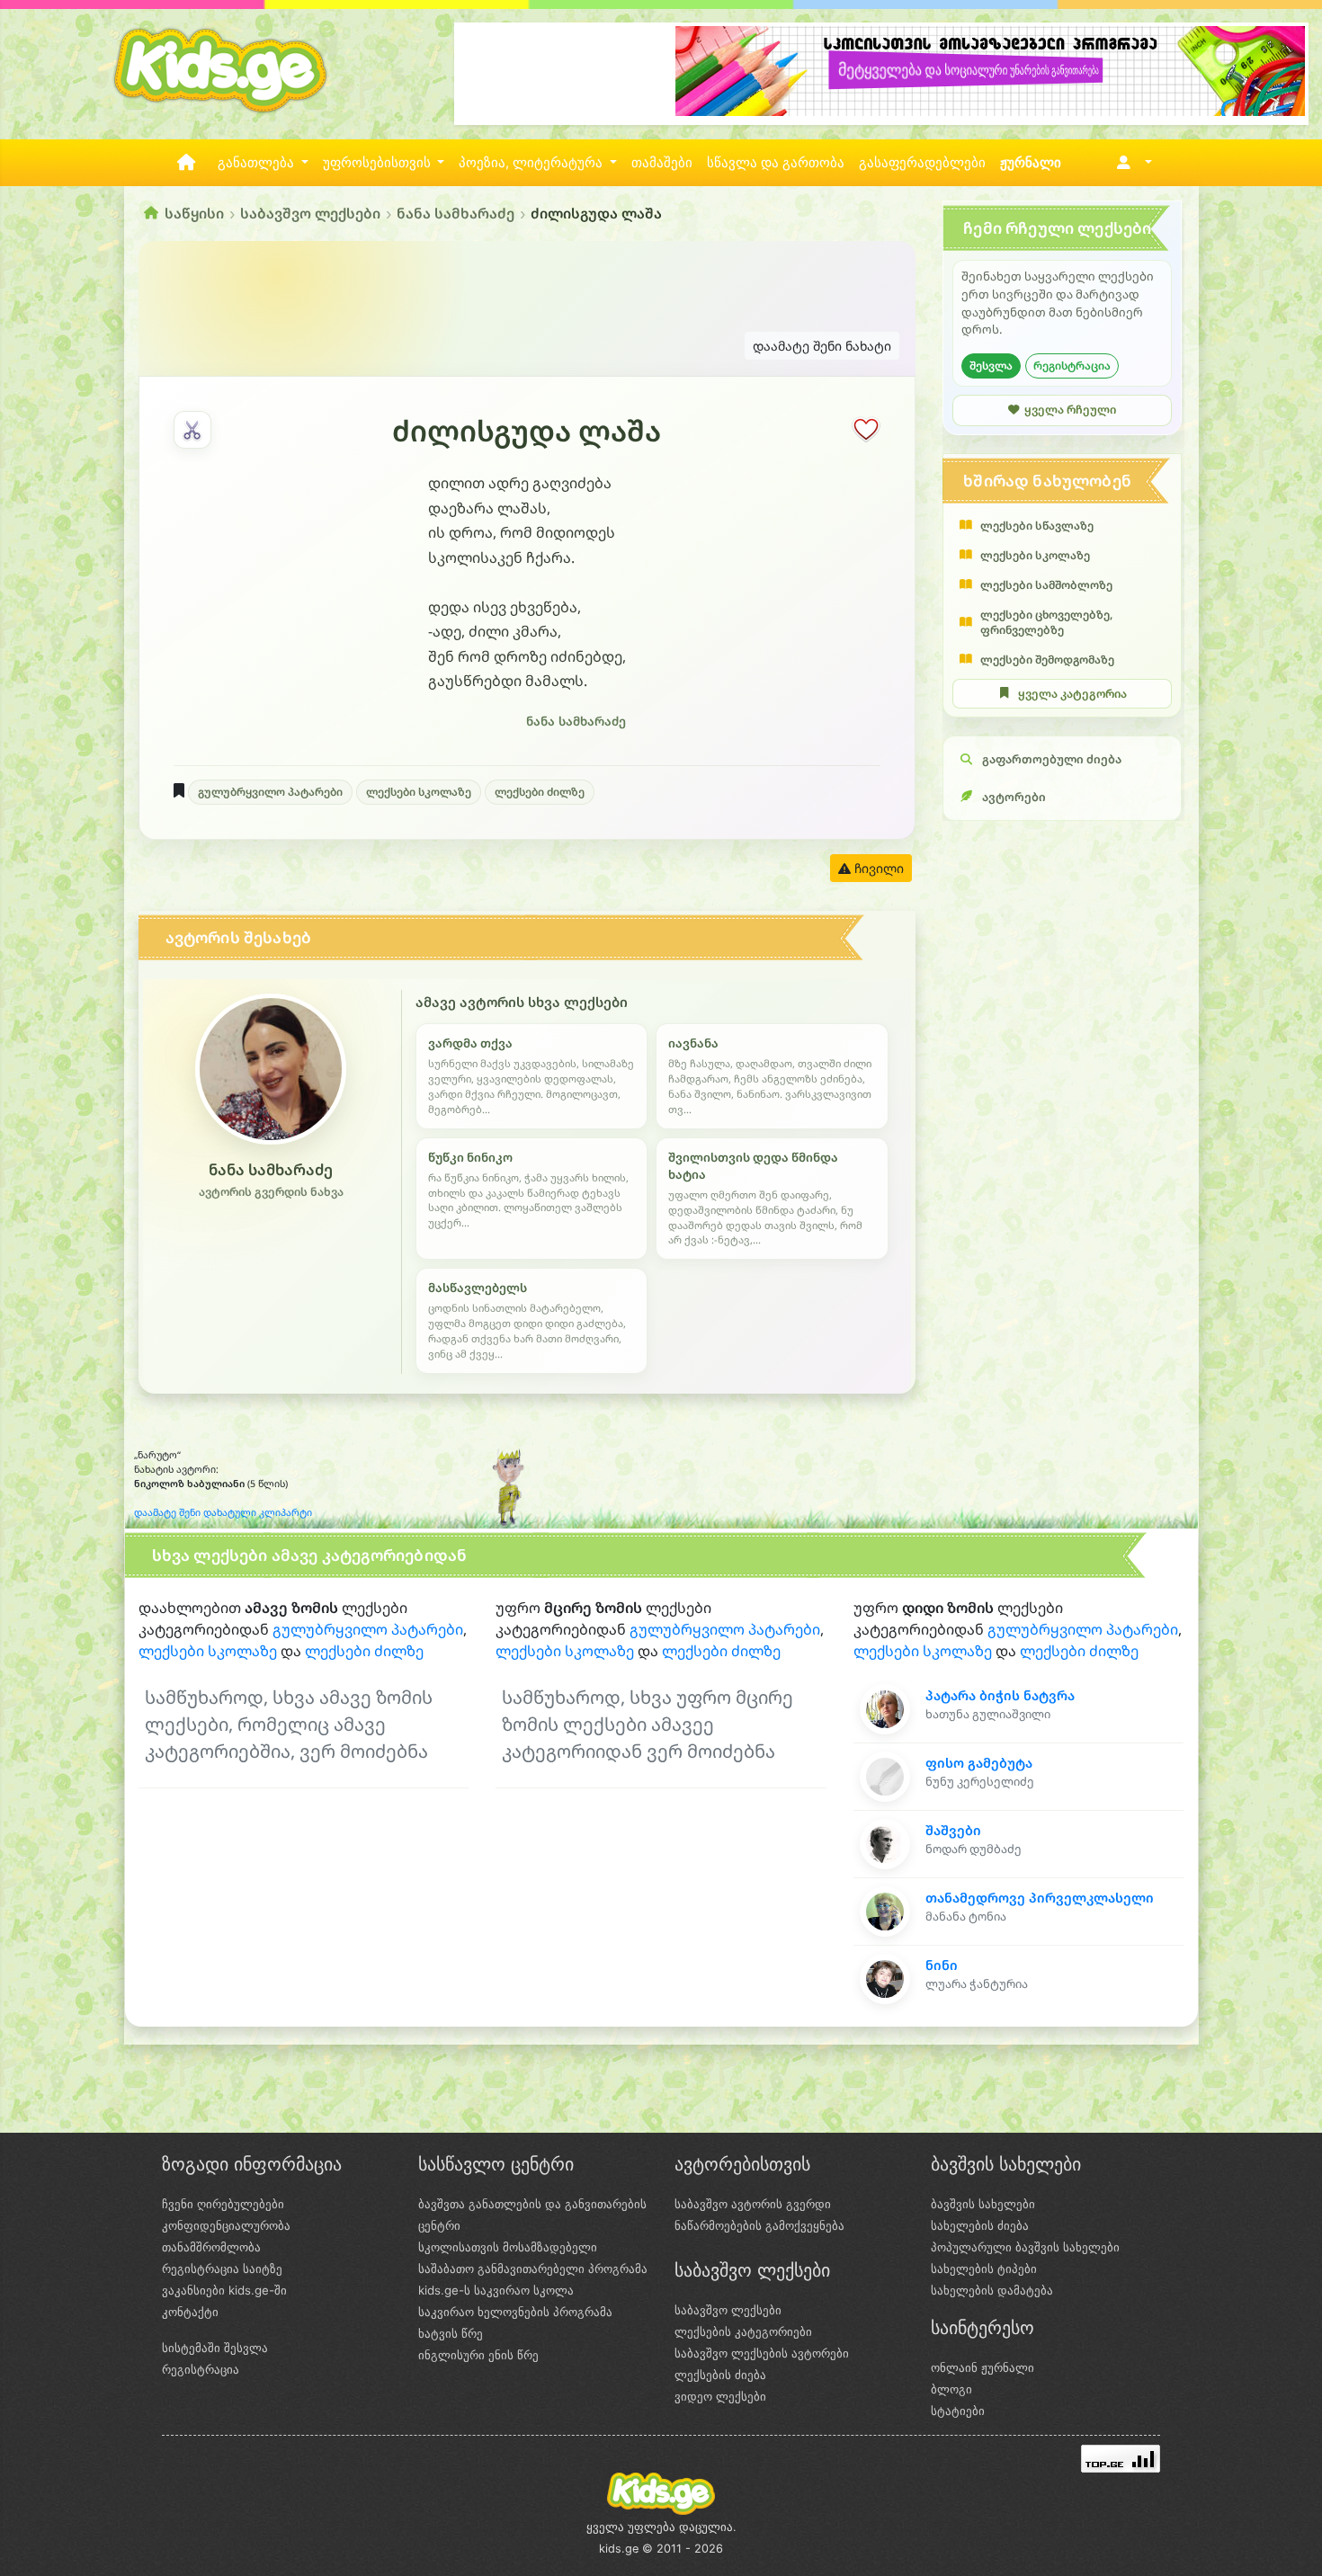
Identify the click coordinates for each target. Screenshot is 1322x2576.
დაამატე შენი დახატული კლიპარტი (223, 1512)
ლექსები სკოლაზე (419, 792)
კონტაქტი (190, 2312)
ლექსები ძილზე (540, 792)
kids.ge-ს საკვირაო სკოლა (496, 2290)
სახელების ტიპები (984, 2268)
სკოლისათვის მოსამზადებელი (508, 2247)
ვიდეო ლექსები (720, 2396)
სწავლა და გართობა (776, 163)
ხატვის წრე (451, 2333)
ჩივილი (877, 868)
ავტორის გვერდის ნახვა (271, 1192)
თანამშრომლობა (211, 2247)
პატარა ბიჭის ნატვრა (1000, 1695)
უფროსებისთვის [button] (379, 163)
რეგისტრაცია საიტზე (222, 2268)
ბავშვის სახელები (983, 2204)
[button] (1131, 163)
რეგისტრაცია (1072, 365)
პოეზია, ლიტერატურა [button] (532, 163)
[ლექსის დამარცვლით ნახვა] (192, 430)
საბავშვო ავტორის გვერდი (753, 2204)
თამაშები (662, 163)
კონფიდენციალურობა (226, 2225)
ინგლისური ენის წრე (478, 2355)
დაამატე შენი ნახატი (822, 346)
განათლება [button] (258, 163)
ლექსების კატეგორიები (743, 2331)
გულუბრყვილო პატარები (270, 792)
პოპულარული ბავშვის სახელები (1025, 2247)
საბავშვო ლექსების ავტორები (762, 2353)
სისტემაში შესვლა (215, 2348)
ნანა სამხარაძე (456, 213)
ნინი (942, 1965)
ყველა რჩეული (1070, 410)
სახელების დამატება (992, 2290)
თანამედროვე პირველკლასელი (1040, 1898)
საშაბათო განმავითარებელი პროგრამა (533, 2268)
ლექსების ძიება (720, 2375)
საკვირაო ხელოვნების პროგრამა (515, 2312)
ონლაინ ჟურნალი (983, 2367)
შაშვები (953, 1830)
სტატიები (958, 2411)
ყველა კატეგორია (1072, 694)
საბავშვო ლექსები (310, 213)
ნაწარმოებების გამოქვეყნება (759, 2225)
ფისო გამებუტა (979, 1763)
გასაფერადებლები (922, 163)
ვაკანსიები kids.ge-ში (224, 2290)
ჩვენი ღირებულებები (223, 2204)
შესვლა (991, 365)
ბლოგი (951, 2389)
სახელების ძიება (980, 2225)
